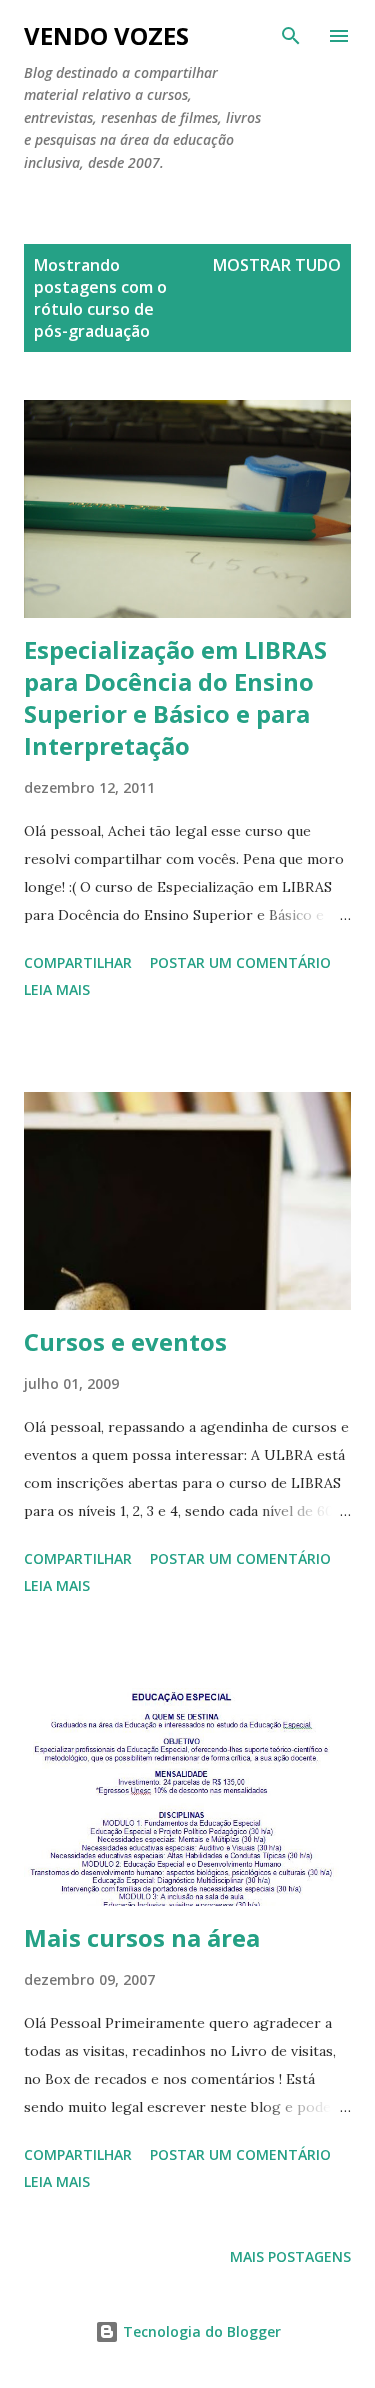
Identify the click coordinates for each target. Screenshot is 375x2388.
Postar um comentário (240, 962)
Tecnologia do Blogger (200, 2331)
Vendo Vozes (106, 35)
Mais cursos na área (142, 1937)
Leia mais (57, 989)
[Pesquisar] (291, 36)
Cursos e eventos (125, 1341)
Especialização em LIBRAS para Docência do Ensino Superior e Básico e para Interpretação (175, 697)
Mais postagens (290, 2256)
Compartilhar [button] (78, 962)
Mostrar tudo (277, 265)
